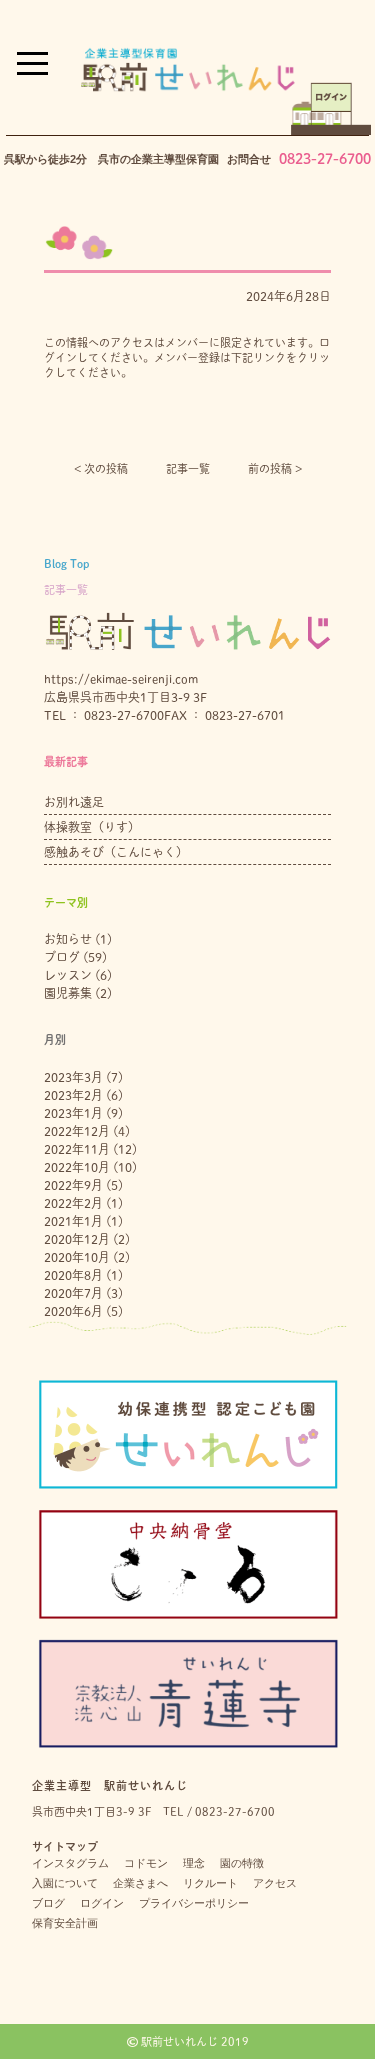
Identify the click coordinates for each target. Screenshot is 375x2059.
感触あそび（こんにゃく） (116, 852)
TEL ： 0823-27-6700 (104, 715)
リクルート (210, 1883)
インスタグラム (70, 1863)
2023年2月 (73, 1095)
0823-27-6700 (325, 159)
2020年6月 (73, 1311)
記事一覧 (188, 468)
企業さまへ (140, 1883)
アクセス (275, 1883)
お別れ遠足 (74, 802)
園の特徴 (242, 1863)
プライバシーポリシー (194, 1903)
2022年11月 (77, 1149)
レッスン (68, 975)
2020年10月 (77, 1257)
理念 (194, 1863)
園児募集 (68, 993)
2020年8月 (73, 1275)
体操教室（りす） (92, 827)
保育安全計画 (65, 1923)
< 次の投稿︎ (101, 468)
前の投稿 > (275, 468)
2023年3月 (73, 1077)
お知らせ (68, 939)
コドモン (146, 1863)
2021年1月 (73, 1221)
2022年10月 (77, 1167)
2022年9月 (73, 1185)
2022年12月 (77, 1131)
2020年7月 (73, 1293)
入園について (65, 1883)
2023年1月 (73, 1113)
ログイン (102, 1903)
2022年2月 (73, 1203)
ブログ (62, 957)
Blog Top (66, 563)
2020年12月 (77, 1239)
